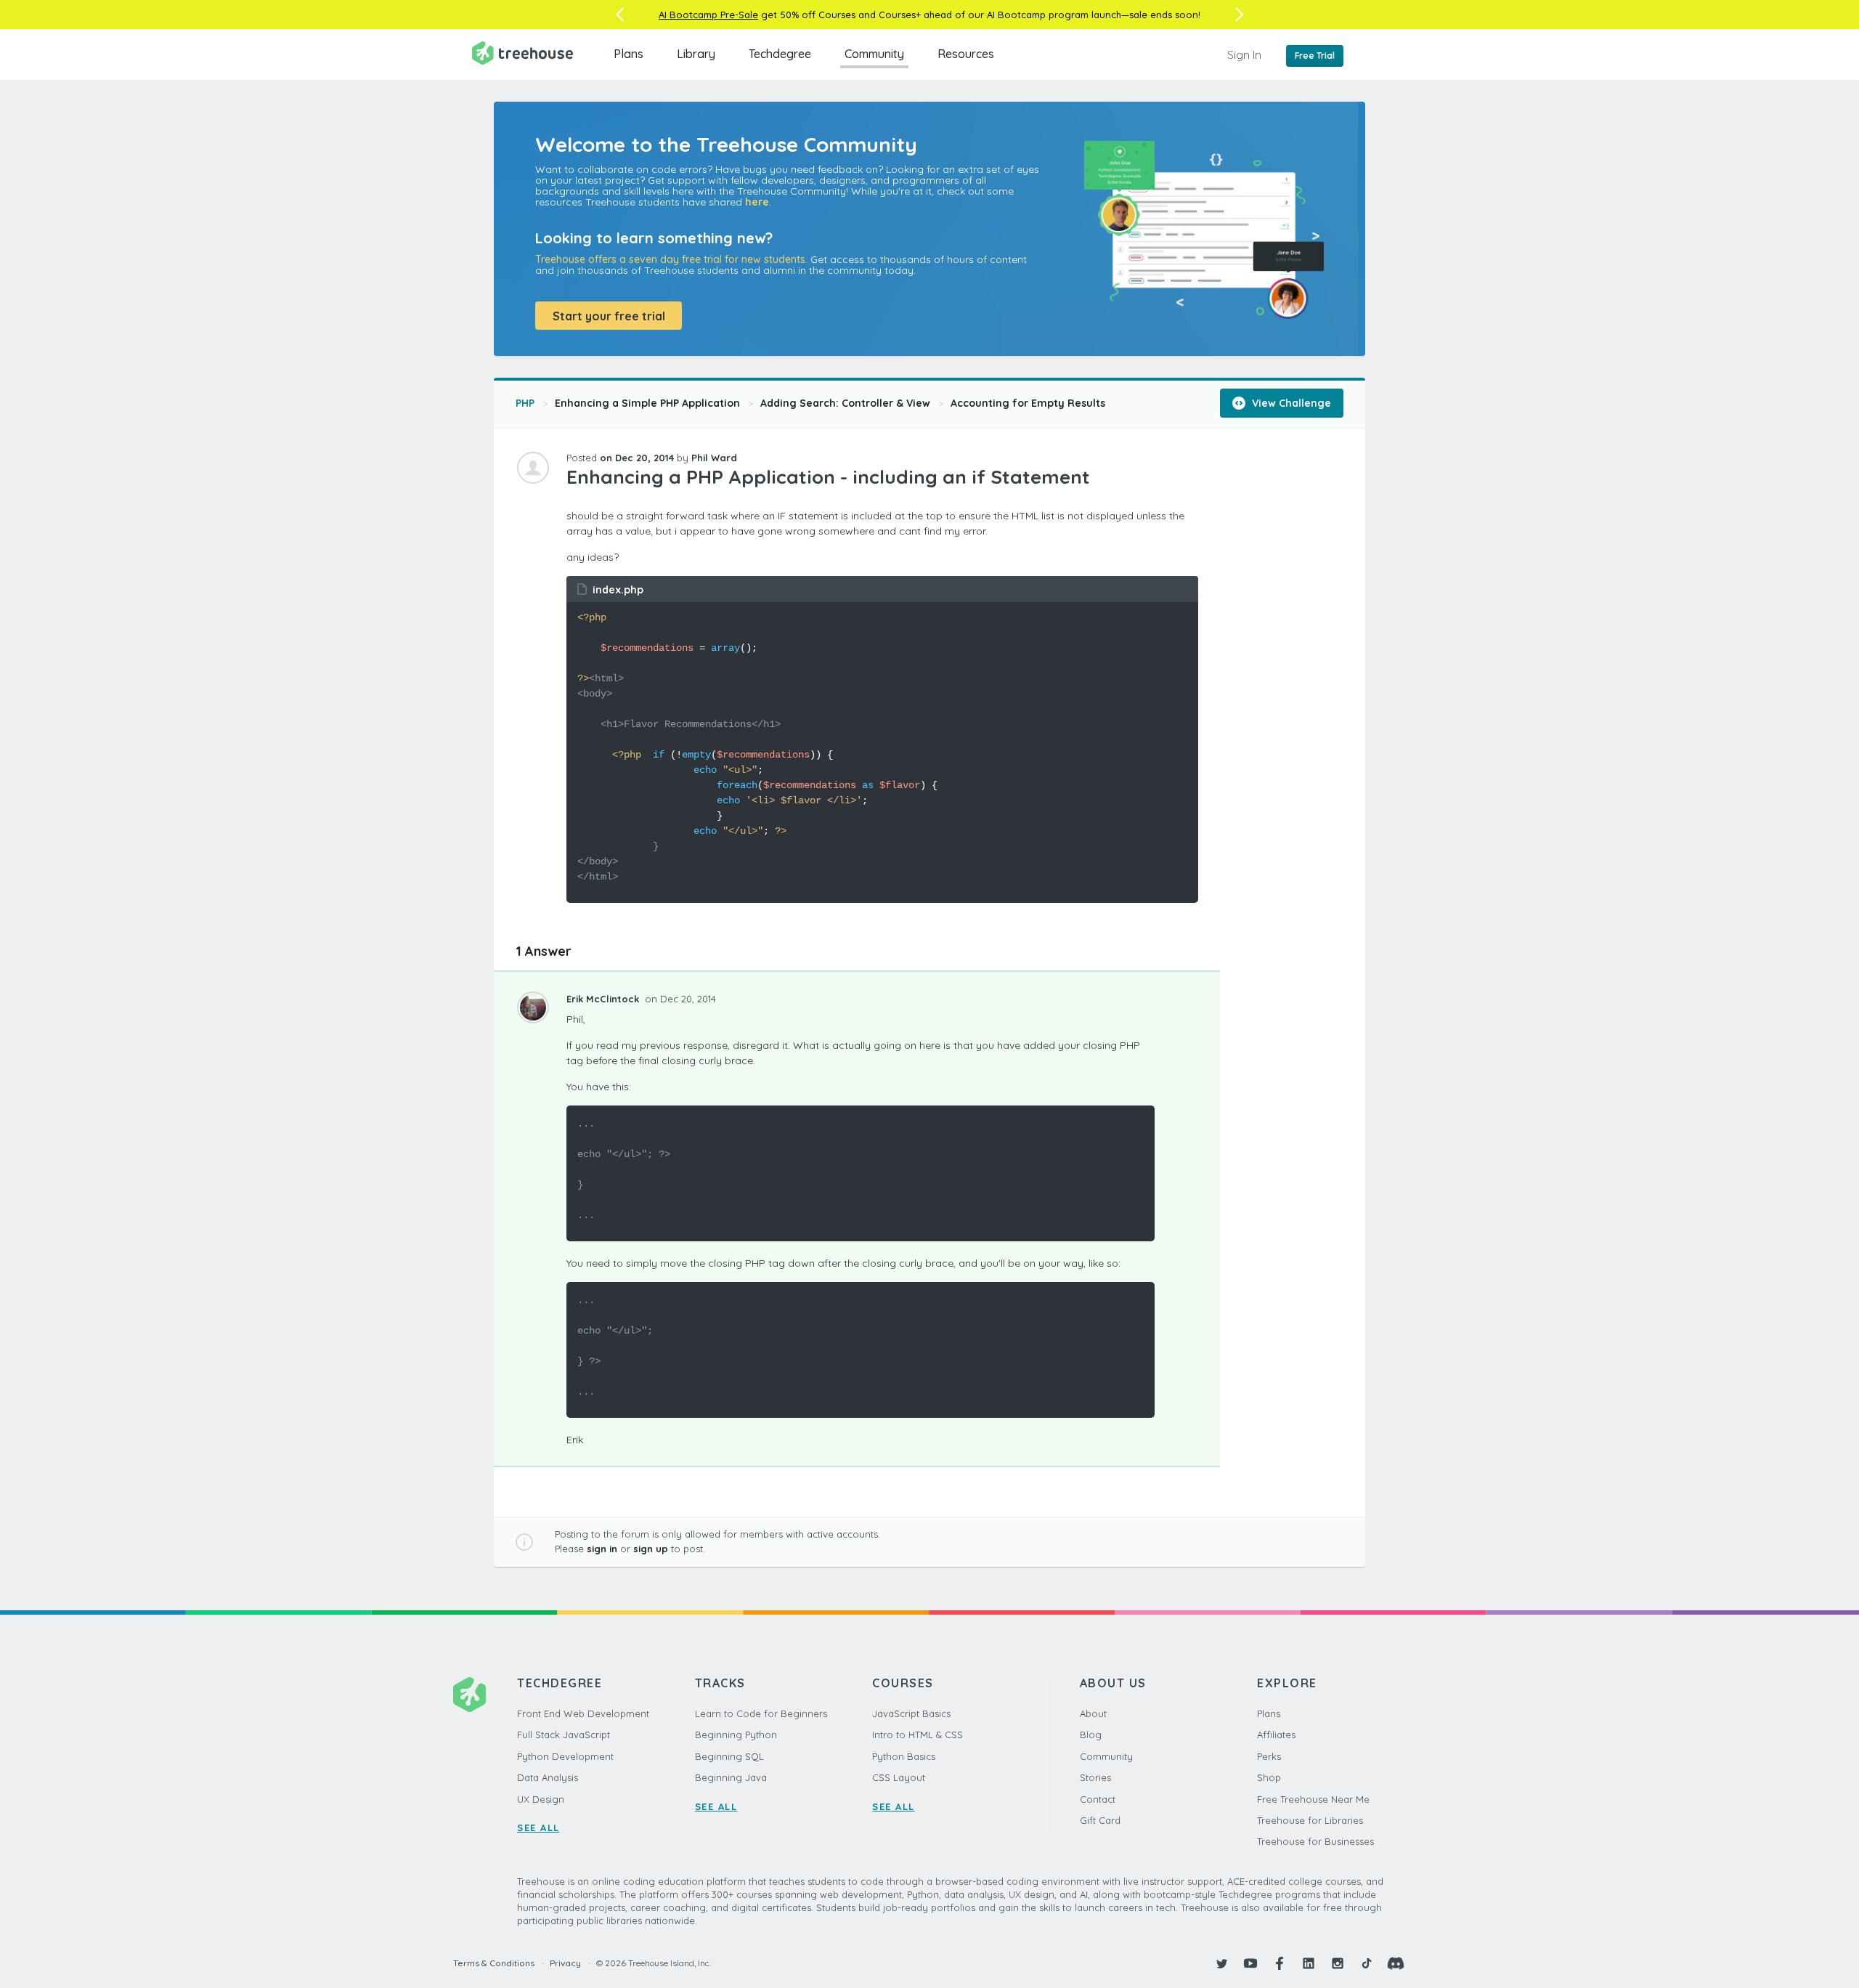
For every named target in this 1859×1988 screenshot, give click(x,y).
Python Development (565, 1756)
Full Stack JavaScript (564, 1735)
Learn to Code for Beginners (761, 1713)
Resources (966, 54)
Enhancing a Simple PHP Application (647, 403)
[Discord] (1396, 1963)
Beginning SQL (729, 1756)
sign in (602, 1549)
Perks (1269, 1756)
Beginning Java (731, 1777)
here (757, 202)
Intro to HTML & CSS (918, 1735)
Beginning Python (736, 1735)
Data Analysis (548, 1777)
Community (874, 54)
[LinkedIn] (1309, 1963)
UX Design (541, 1799)
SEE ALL (538, 1827)
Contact (1098, 1799)
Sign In (1244, 54)
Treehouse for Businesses (1315, 1841)
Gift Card (1100, 1820)
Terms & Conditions (494, 1963)
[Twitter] (1221, 1963)
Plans (629, 54)
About (1093, 1713)
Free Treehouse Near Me (1313, 1799)
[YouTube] (1250, 1963)
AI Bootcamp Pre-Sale (708, 15)
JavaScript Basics (911, 1713)
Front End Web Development (583, 1713)
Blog (1091, 1735)
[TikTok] (1367, 1963)
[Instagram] (1338, 1963)
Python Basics (904, 1756)
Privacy (565, 1963)
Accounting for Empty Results (1028, 403)
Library (696, 54)
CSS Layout (899, 1777)
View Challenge (1290, 403)
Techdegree (780, 54)
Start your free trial (609, 316)
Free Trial (1315, 56)
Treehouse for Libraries (1310, 1820)
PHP (525, 403)
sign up (651, 1549)
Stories (1095, 1777)
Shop (1269, 1777)
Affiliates (1276, 1735)
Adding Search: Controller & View (845, 403)
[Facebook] (1280, 1963)
